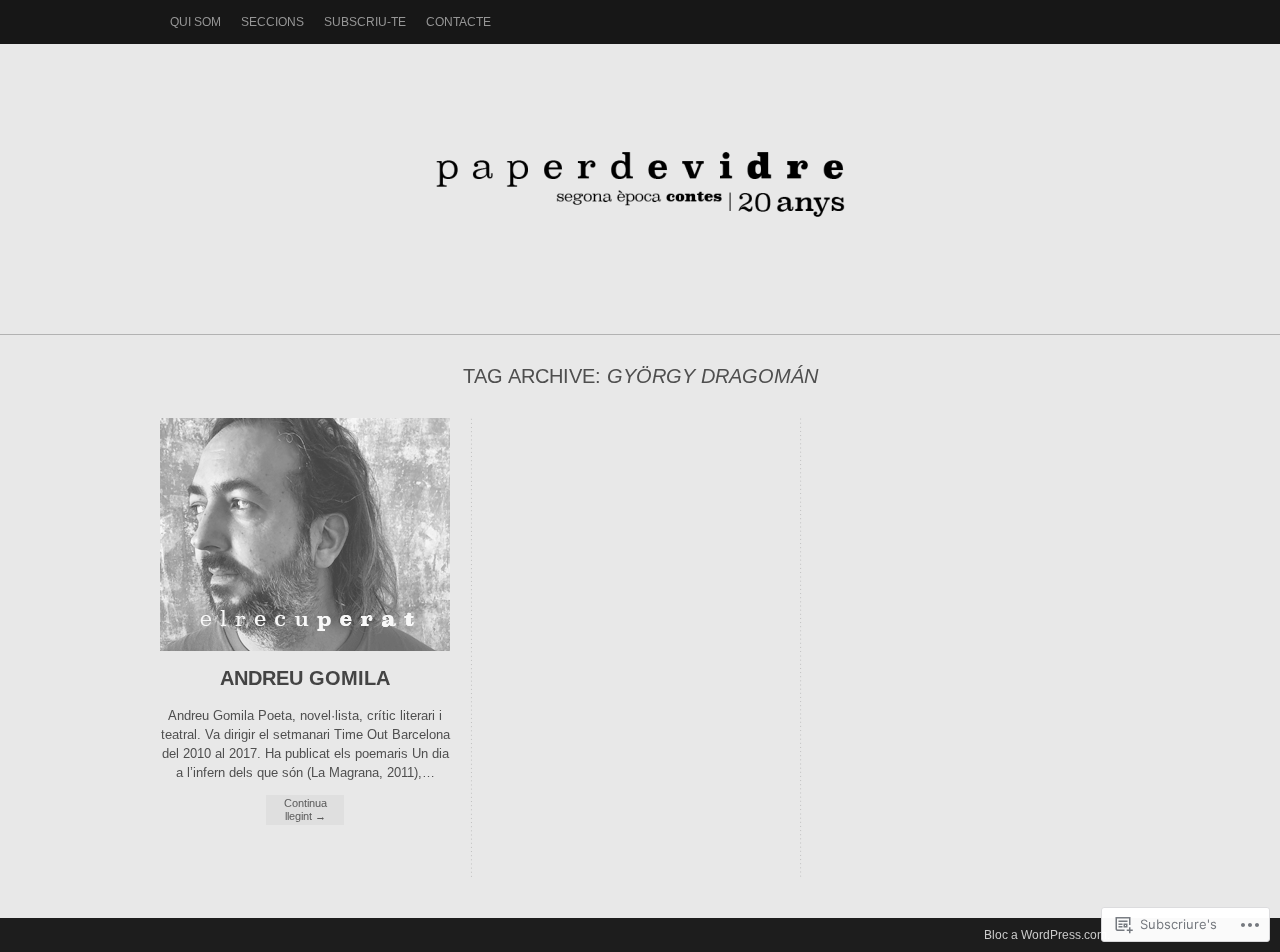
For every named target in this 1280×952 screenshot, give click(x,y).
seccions (272, 22)
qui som (195, 22)
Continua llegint (305, 809)
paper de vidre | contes (640, 179)
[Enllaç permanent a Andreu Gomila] (305, 646)
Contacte (458, 22)
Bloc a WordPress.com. (1047, 935)
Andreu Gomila (305, 678)
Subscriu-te (365, 22)
